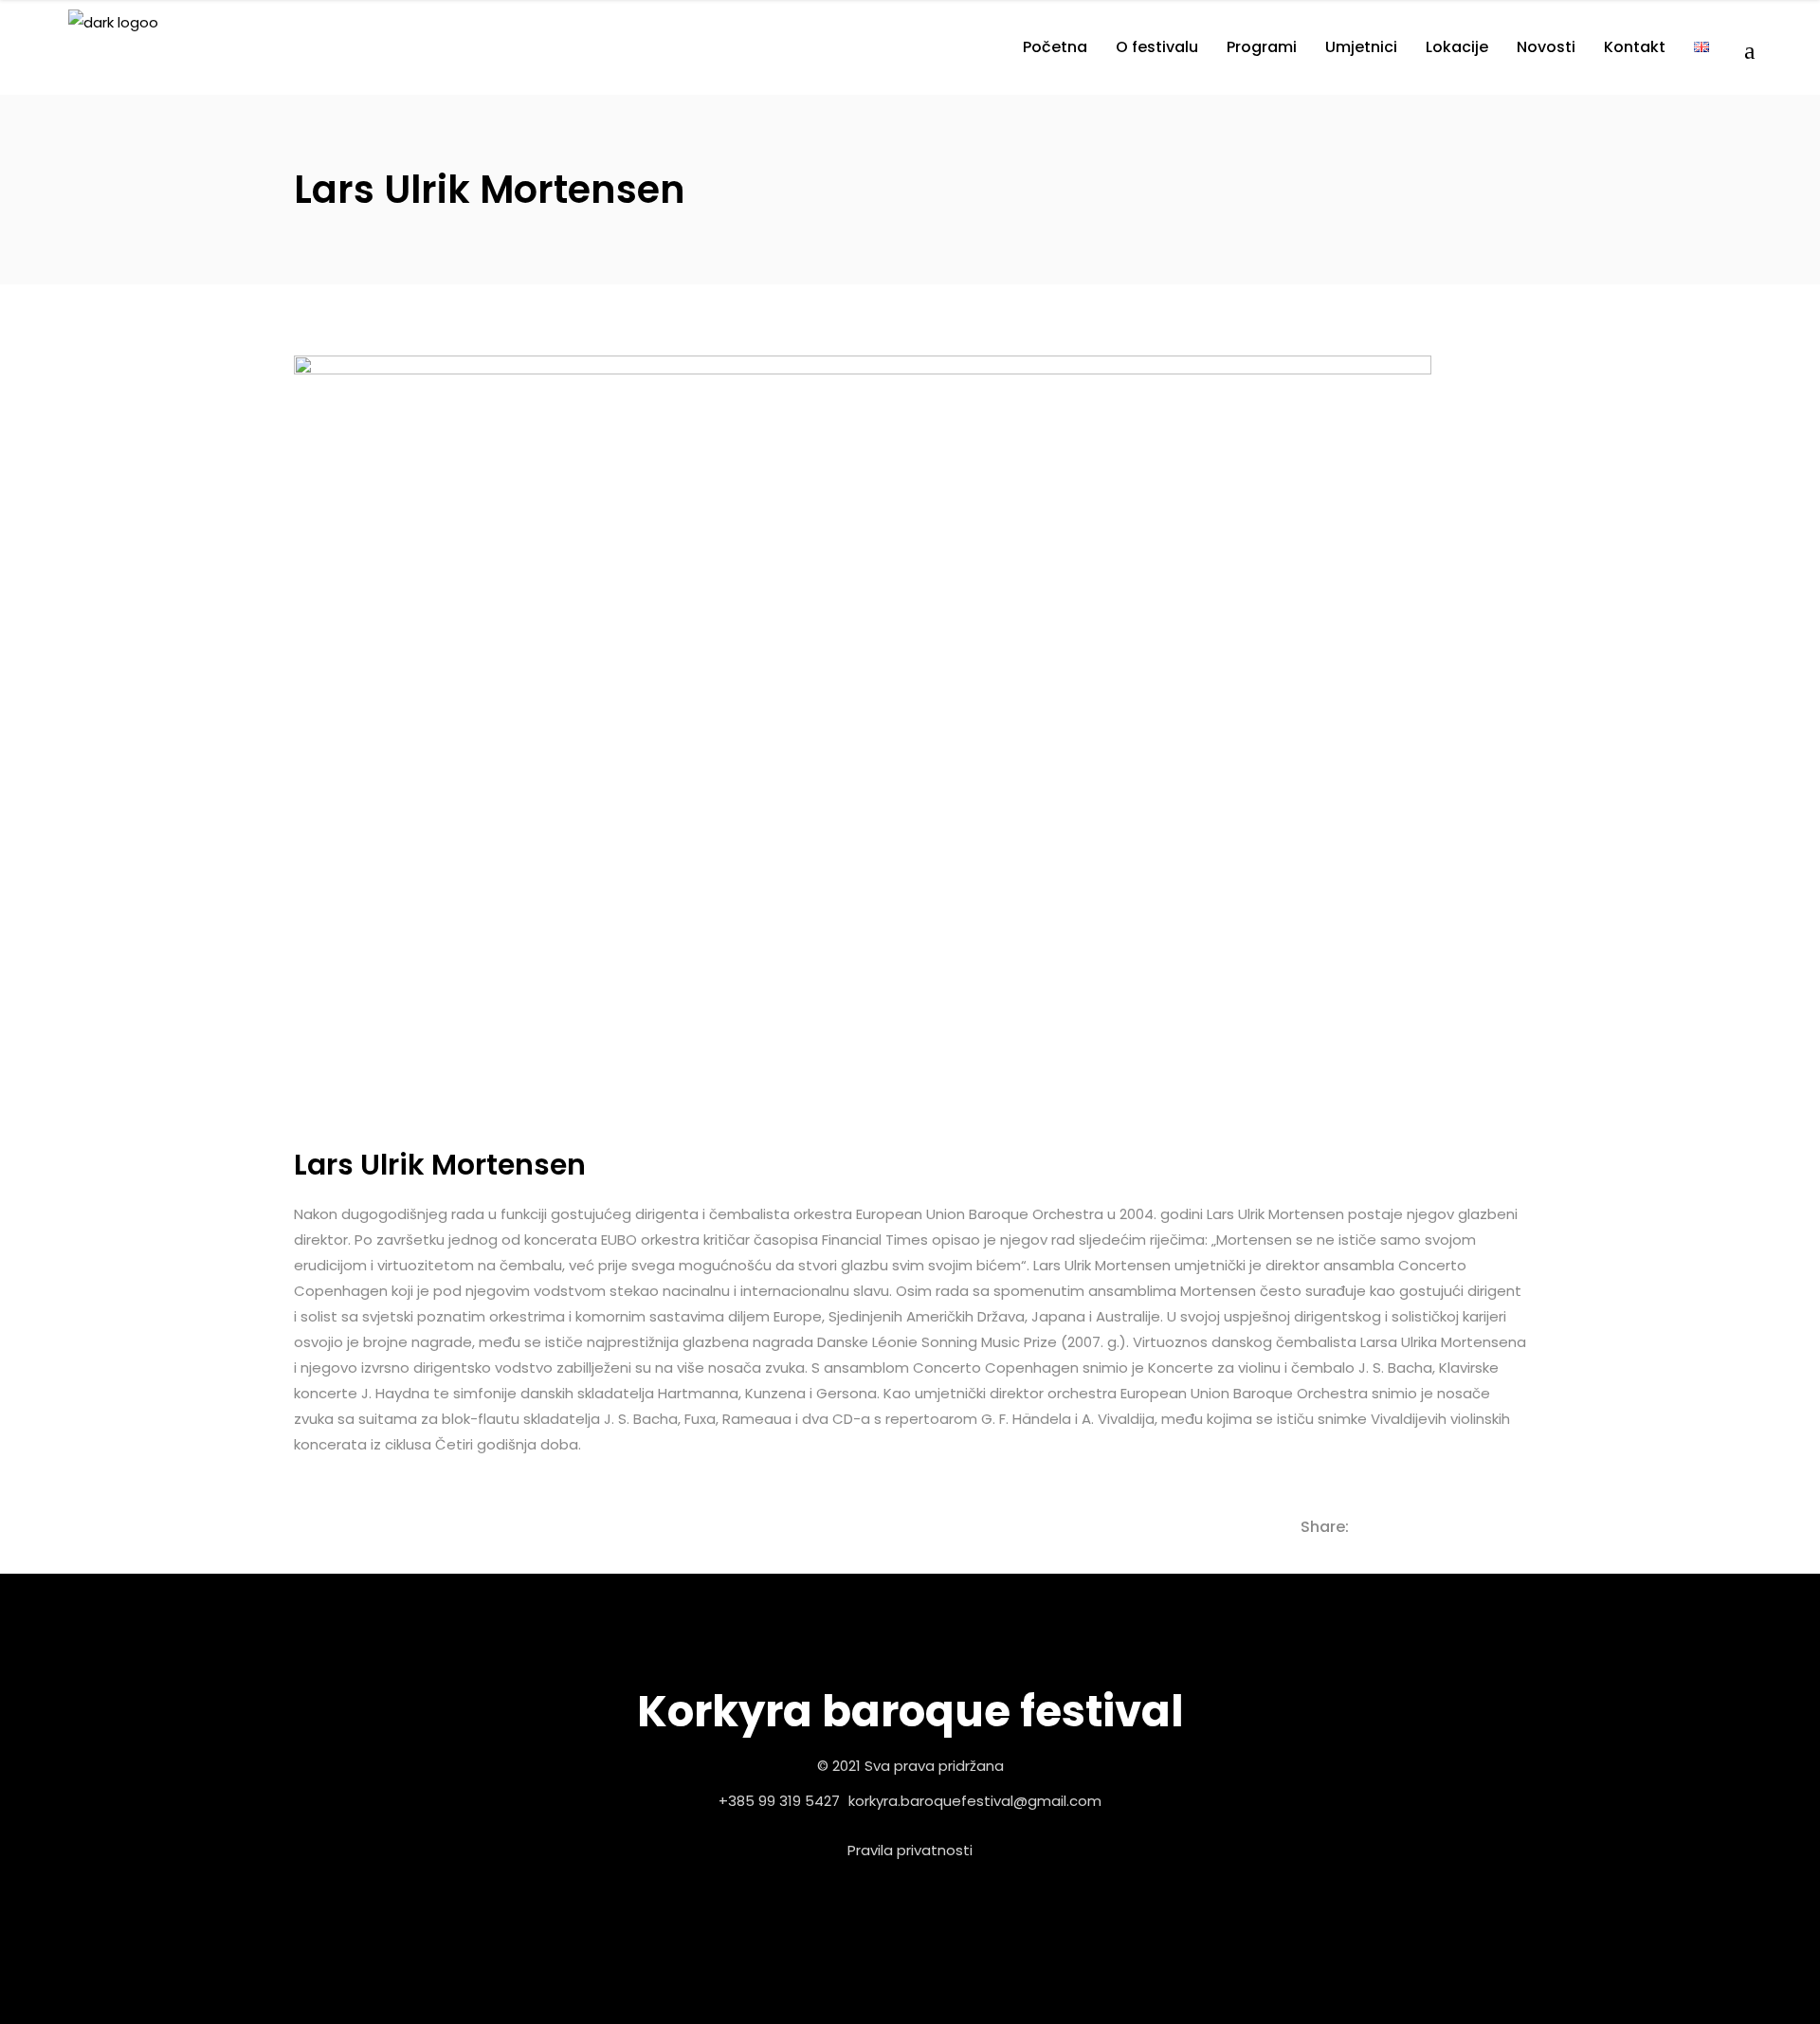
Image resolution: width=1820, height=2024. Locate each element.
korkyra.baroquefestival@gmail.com (975, 1801)
